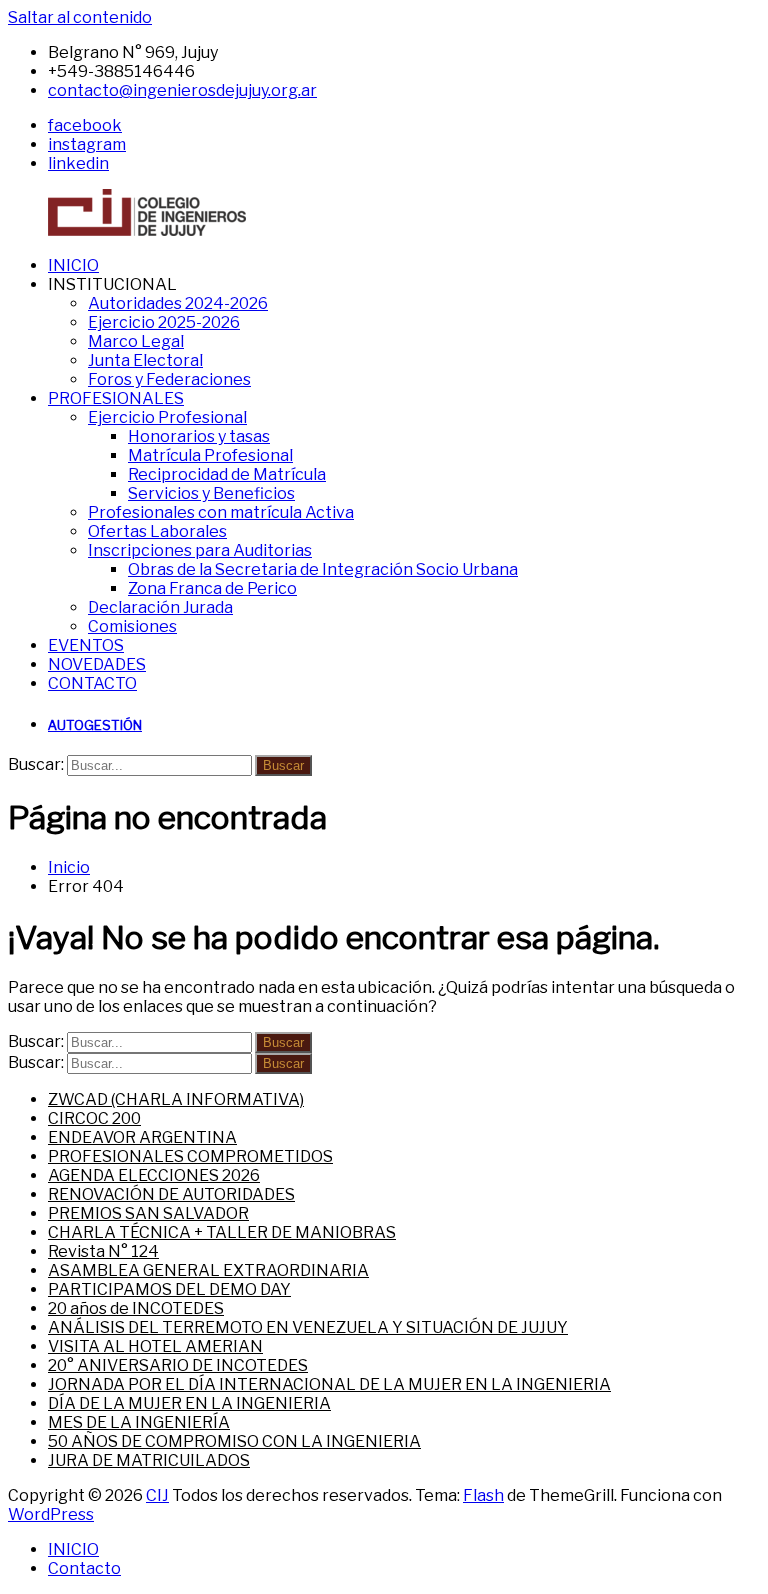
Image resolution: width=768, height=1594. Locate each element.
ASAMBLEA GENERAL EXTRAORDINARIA (208, 1270)
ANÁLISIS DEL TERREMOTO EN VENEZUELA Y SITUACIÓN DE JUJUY (308, 1327)
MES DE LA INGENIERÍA (139, 1422)
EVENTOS (86, 645)
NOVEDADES (97, 664)
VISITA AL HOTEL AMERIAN (155, 1346)
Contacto (84, 1568)
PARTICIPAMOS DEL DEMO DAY (169, 1289)
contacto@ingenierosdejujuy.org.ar (182, 90)
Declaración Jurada (160, 607)
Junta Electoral (145, 360)
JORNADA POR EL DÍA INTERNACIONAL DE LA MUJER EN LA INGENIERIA (329, 1384)
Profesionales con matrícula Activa (221, 512)
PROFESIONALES (116, 398)
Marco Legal (136, 341)
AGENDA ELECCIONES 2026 (154, 1175)
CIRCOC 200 (94, 1118)
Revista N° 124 (103, 1251)
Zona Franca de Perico (212, 588)
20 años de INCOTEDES (136, 1308)
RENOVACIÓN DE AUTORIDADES (171, 1194)
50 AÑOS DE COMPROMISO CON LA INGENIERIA (234, 1441)
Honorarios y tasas (199, 436)
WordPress (51, 1514)
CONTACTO (92, 683)
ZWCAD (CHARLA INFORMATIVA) (176, 1099)
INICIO (73, 265)
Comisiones (132, 626)
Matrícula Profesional (210, 455)
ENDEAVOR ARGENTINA (142, 1137)
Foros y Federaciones (169, 379)
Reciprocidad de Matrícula (227, 474)
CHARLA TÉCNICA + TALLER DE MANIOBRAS (222, 1232)
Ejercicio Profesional (167, 417)
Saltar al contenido (80, 17)
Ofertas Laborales (157, 531)
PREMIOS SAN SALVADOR (148, 1213)
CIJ (157, 1495)
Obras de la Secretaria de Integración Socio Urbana (323, 569)
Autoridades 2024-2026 (178, 303)
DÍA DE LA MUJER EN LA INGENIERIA (189, 1403)
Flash (483, 1495)
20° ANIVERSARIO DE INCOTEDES (178, 1365)
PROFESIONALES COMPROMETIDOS (190, 1156)
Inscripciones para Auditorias (200, 550)
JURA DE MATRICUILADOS (149, 1460)
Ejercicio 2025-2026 (164, 322)
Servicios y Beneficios (211, 493)
